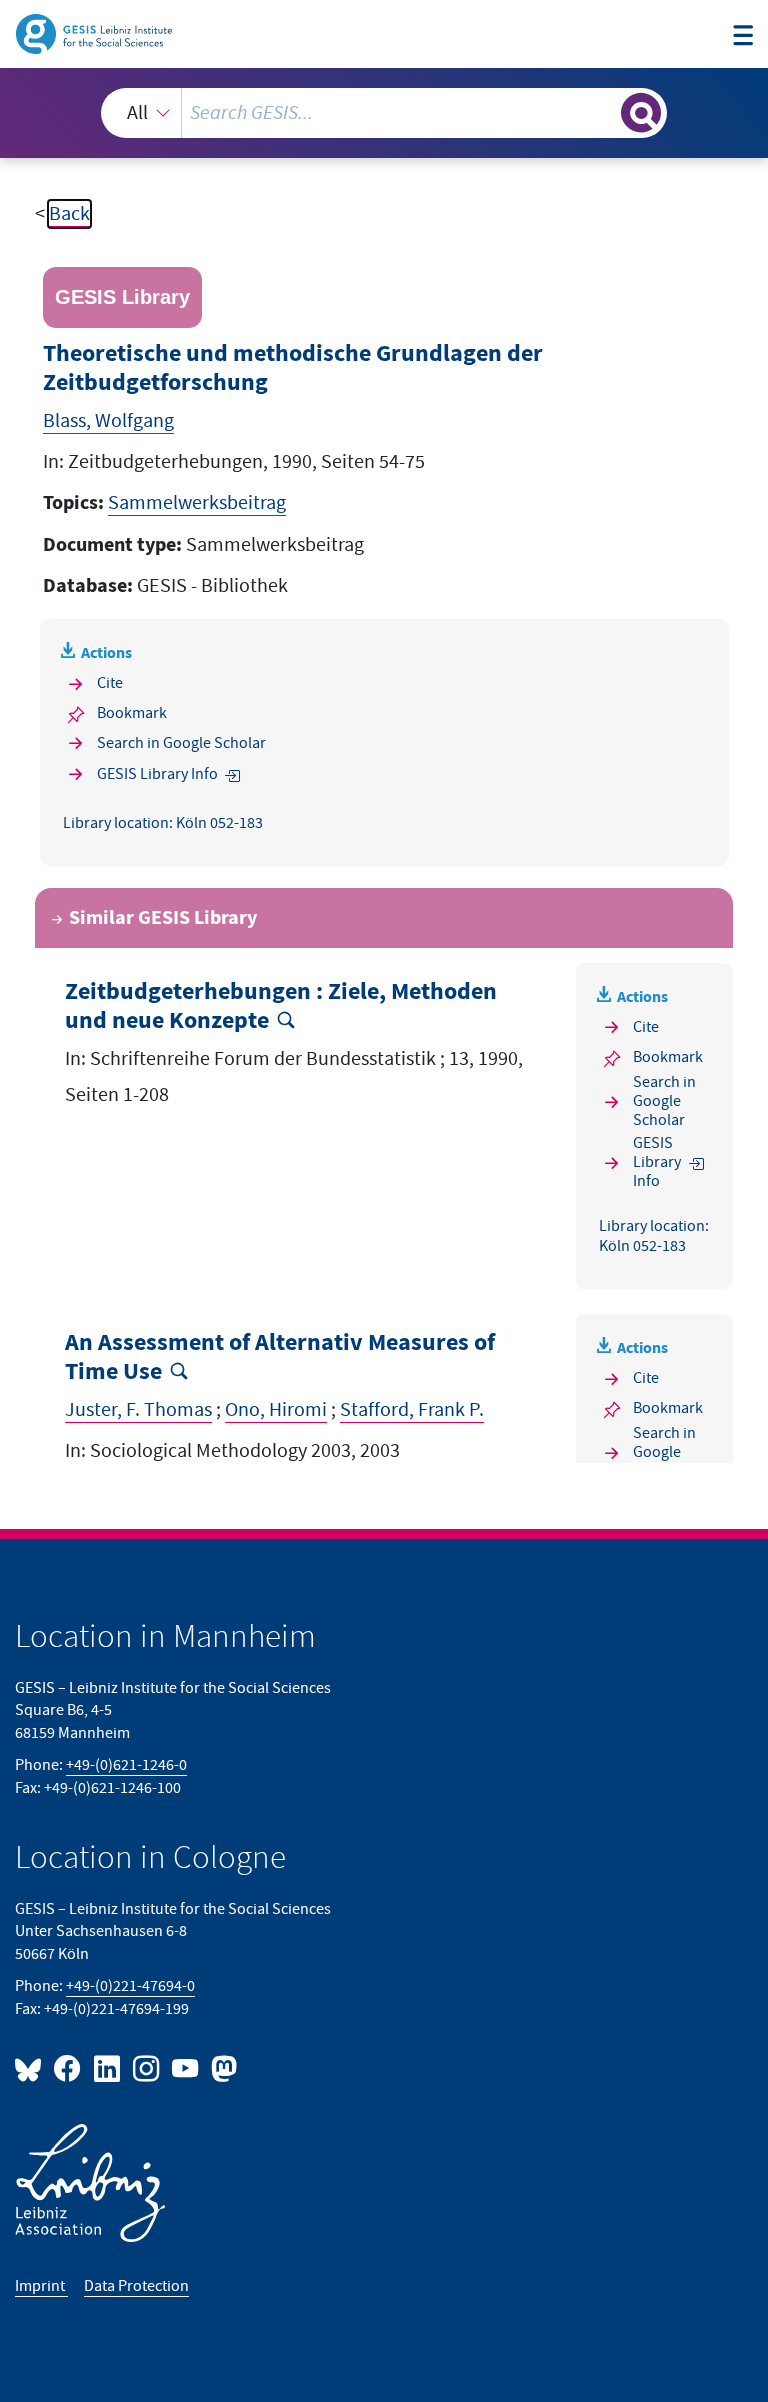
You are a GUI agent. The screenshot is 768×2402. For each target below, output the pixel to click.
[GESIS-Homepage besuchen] (95, 33)
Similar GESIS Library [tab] (163, 918)
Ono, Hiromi (276, 1410)
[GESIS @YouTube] (186, 2067)
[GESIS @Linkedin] (107, 2067)
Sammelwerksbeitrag (197, 503)
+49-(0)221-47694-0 (130, 1986)
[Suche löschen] (604, 112)
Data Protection (136, 2286)
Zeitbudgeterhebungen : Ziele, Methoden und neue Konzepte (281, 1006)
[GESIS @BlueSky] (32, 2067)
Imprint (41, 2286)
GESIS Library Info (157, 774)
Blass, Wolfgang (108, 421)
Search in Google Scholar (181, 743)
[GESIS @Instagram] (147, 2067)
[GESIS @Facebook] (68, 2067)
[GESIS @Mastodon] (221, 2067)
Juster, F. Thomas (138, 1410)
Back (69, 214)
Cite (110, 683)
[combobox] (384, 113)
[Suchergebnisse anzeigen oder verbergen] (641, 113)
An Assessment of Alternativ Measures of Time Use (280, 1357)
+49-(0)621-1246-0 (126, 1765)
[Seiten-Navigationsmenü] (743, 36)
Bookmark (132, 713)
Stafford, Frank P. (412, 1410)
